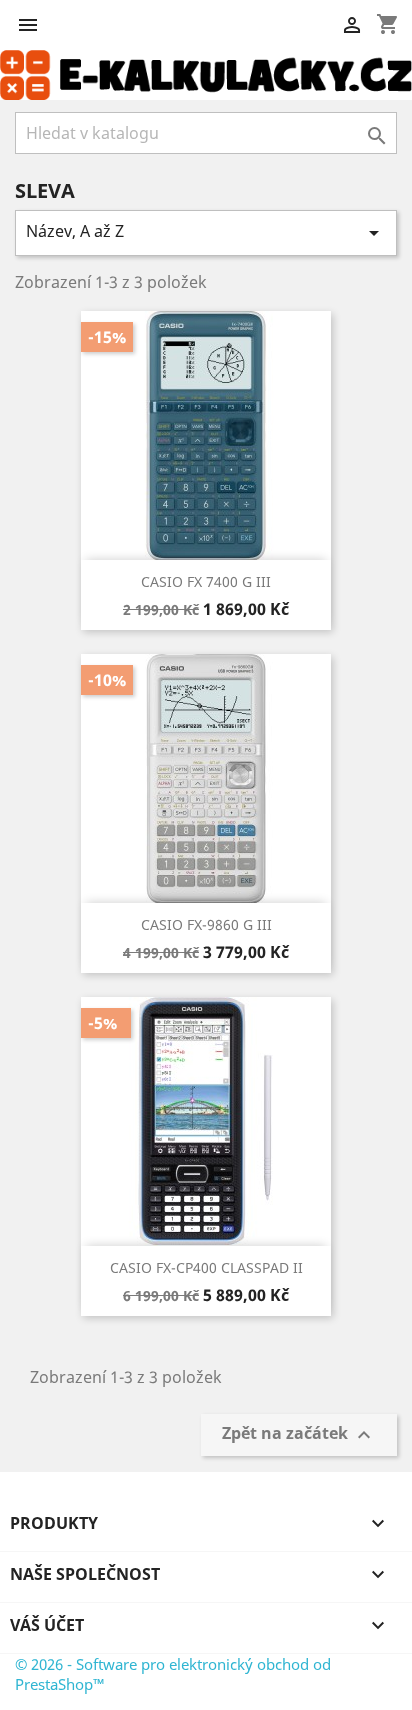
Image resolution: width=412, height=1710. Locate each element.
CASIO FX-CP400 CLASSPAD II (206, 1267)
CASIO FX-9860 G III (206, 924)
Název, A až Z (206, 232)
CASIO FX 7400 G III (206, 581)
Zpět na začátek (299, 1434)
